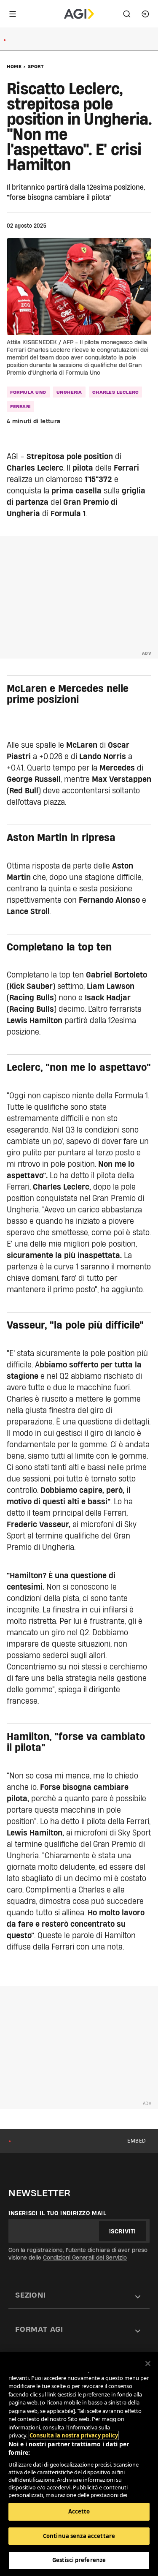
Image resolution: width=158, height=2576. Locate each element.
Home (14, 66)
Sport (36, 66)
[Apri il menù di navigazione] (13, 14)
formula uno (28, 392)
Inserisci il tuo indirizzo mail (58, 2213)
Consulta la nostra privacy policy (74, 2435)
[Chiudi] (148, 2364)
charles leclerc (116, 392)
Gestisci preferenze (79, 2560)
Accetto (79, 2511)
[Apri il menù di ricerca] (127, 14)
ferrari (20, 406)
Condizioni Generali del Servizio (85, 2257)
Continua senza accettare (79, 2536)
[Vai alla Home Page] (79, 14)
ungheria (69, 392)
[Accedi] (145, 14)
